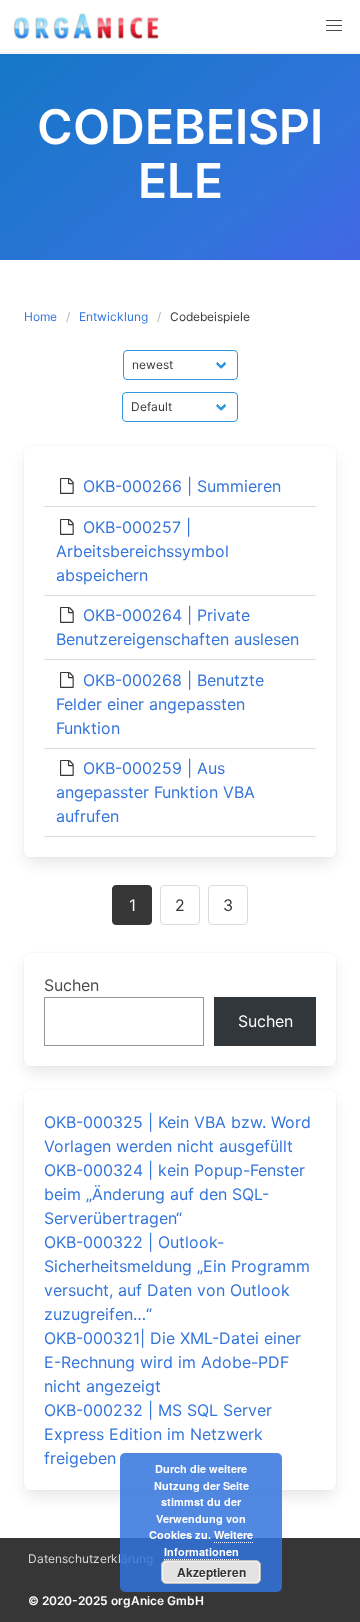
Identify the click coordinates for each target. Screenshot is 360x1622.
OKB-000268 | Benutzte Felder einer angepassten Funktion (160, 704)
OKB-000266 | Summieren (182, 486)
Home (40, 316)
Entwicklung (113, 316)
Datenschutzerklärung (90, 1558)
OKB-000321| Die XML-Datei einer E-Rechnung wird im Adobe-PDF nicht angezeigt (172, 1362)
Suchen (71, 985)
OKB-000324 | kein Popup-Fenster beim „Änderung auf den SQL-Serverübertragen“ (174, 1194)
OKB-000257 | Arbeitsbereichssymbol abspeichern (142, 551)
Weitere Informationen (209, 1543)
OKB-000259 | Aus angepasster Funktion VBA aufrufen (155, 792)
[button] (334, 26)
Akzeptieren (211, 1572)
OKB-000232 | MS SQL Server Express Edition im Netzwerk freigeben (158, 1434)
